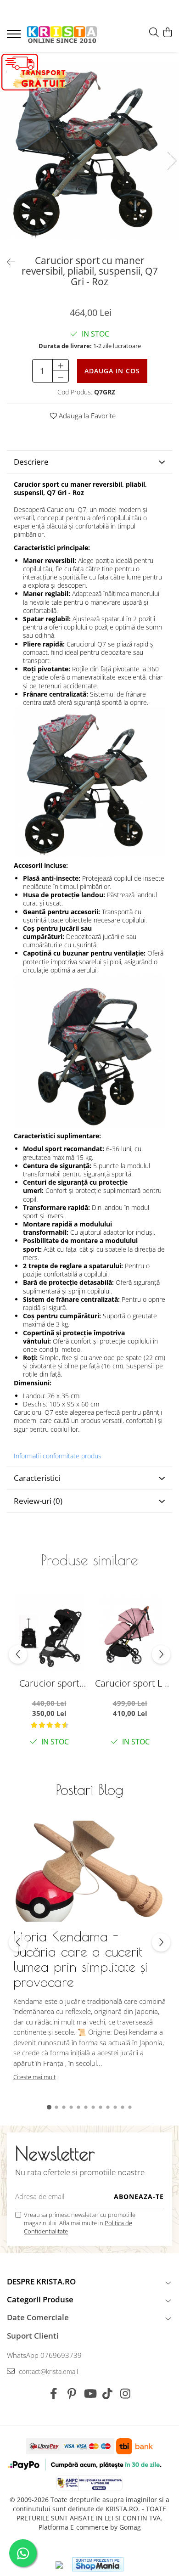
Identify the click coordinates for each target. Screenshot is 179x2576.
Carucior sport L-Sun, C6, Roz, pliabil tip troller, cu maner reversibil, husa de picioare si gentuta (130, 1683)
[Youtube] (90, 2394)
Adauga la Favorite (86, 416)
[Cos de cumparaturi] (167, 33)
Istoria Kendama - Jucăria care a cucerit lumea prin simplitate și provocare (81, 1959)
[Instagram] (126, 2394)
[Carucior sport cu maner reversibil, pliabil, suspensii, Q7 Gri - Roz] (89, 152)
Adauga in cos (112, 371)
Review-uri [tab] (38, 1501)
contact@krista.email (48, 2371)
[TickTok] (108, 2394)
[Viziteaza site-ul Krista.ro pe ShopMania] (98, 2564)
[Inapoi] (7, 262)
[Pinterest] (72, 2394)
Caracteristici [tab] (37, 1478)
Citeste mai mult (34, 2077)
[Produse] (15, 37)
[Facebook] (54, 2394)
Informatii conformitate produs (58, 1456)
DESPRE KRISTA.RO (41, 2281)
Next (172, 161)
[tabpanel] (89, 152)
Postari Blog (90, 1789)
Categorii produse (40, 2299)
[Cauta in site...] (154, 33)
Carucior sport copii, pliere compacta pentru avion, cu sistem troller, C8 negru (49, 1683)
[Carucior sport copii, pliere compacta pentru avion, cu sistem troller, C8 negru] (49, 1633)
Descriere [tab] (31, 462)
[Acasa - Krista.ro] (62, 35)
